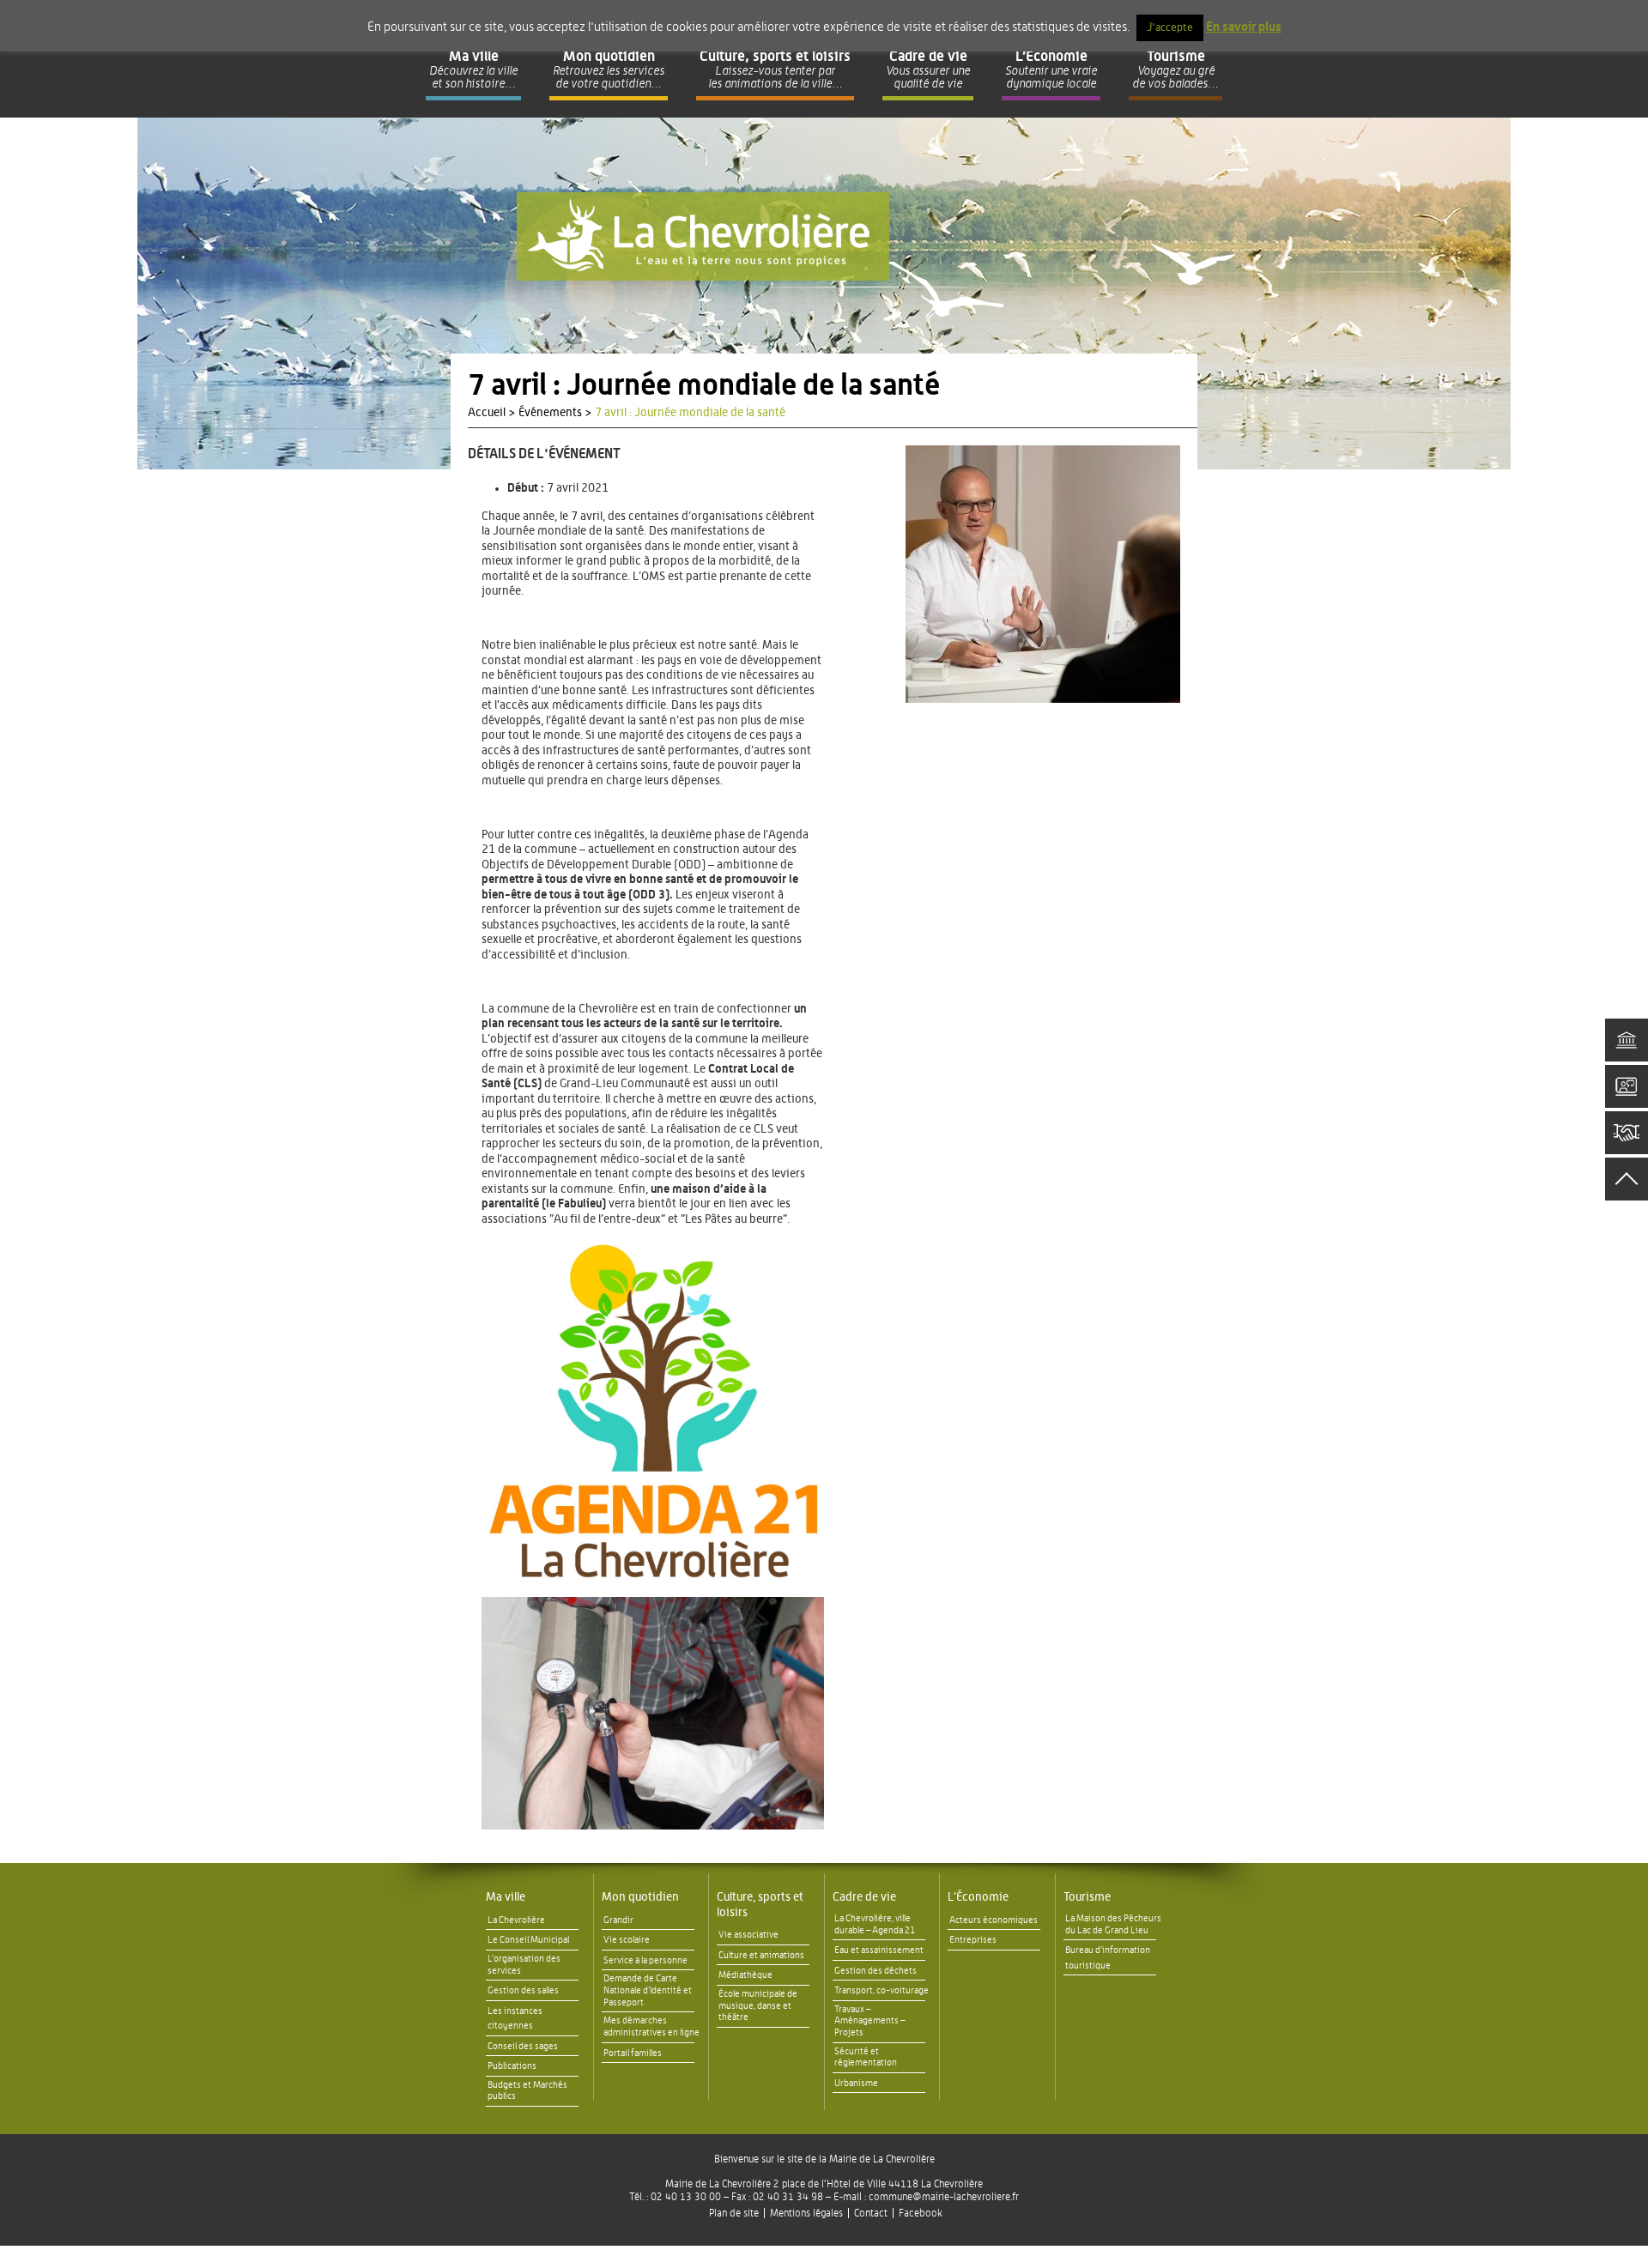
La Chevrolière (516, 1920)
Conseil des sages (523, 2046)
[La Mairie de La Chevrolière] (703, 236)
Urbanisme (856, 2083)
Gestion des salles (523, 1990)
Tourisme (1087, 1897)
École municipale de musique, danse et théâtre (758, 2006)
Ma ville (506, 1897)
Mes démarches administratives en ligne (651, 2026)
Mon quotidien (640, 1897)
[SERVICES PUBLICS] (1627, 1040)
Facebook (921, 2213)
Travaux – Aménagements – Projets (869, 2021)
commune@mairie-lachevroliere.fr (944, 2197)
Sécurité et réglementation (866, 2057)
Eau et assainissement (879, 1950)
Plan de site (734, 2213)
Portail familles (633, 2053)
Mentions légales (806, 2213)
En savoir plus (1244, 27)
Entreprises (973, 1940)
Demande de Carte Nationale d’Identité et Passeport (648, 1990)
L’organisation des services (524, 1965)
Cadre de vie (864, 1897)
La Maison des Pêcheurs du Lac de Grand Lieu (1113, 1924)
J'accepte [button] (1170, 28)
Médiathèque (745, 1975)
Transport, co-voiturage (882, 1990)
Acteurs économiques (994, 1920)
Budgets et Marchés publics (527, 2091)
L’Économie (978, 1897)
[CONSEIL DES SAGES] (1627, 1133)
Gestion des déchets (875, 1971)
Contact (871, 2213)
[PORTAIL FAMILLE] (1627, 1086)
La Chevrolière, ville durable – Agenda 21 (875, 1924)
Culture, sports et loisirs (760, 1905)
